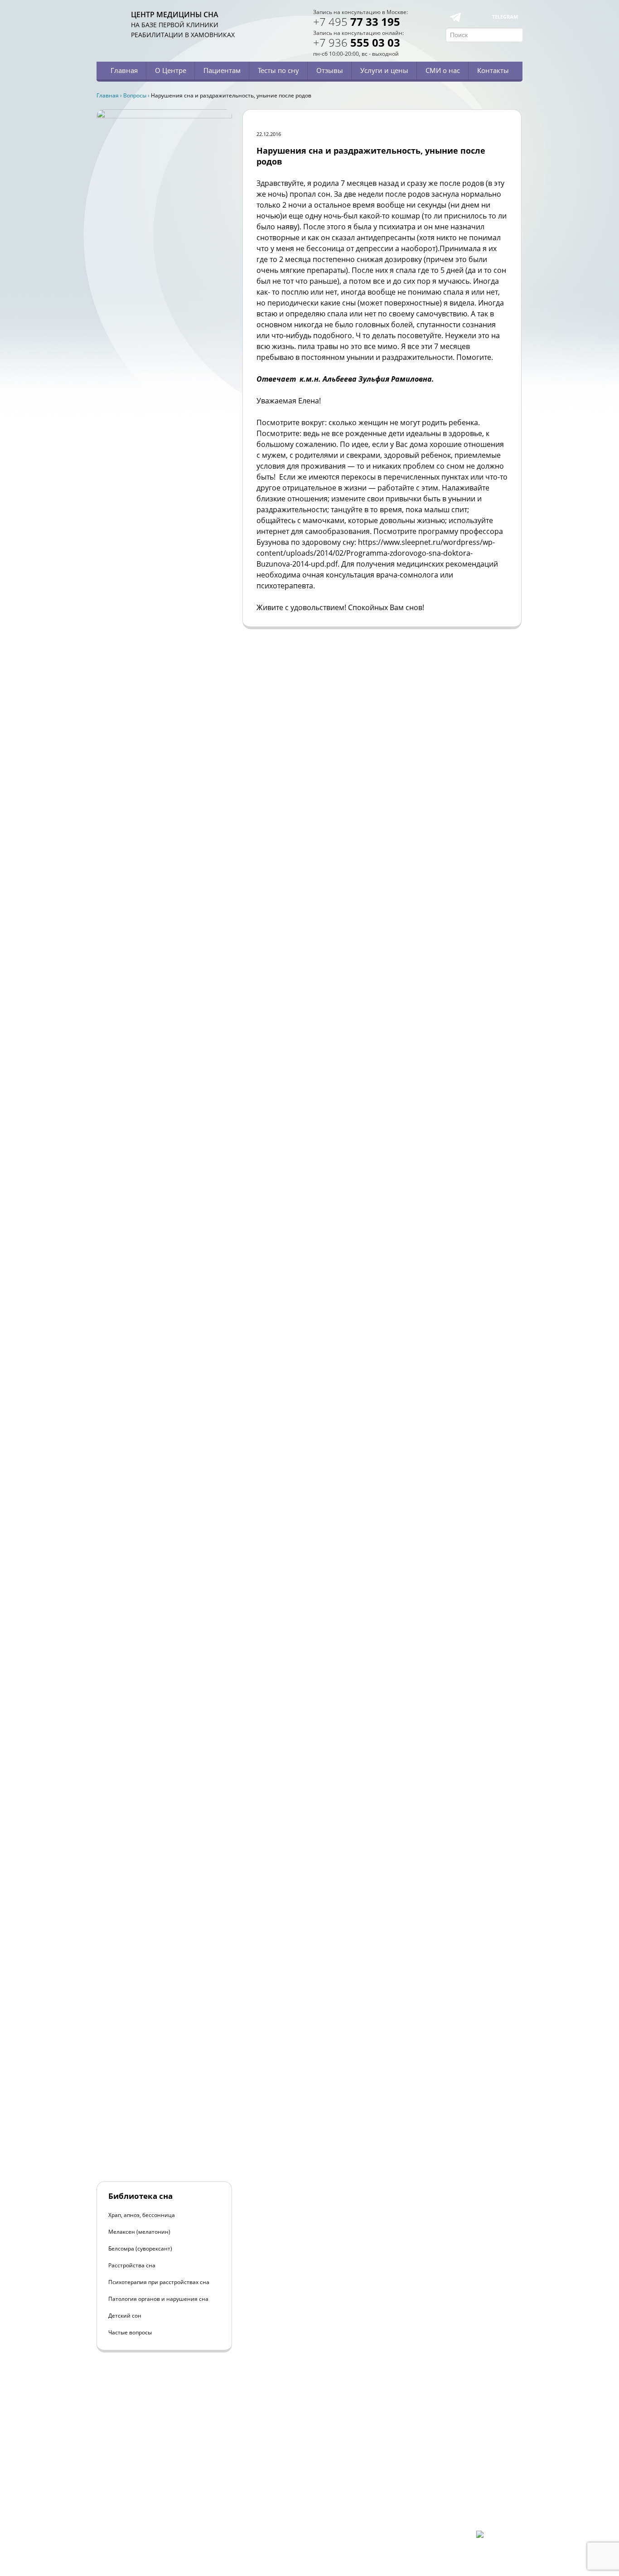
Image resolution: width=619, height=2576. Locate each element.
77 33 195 (357, 22)
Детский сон (125, 2316)
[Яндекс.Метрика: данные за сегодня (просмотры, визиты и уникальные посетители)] (499, 2538)
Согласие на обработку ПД (164, 2515)
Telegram (505, 17)
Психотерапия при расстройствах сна (159, 2282)
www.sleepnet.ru (158, 2484)
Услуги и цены (384, 70)
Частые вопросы (130, 2332)
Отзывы (330, 70)
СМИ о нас (443, 70)
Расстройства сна (132, 2265)
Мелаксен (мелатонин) (139, 2232)
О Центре (171, 70)
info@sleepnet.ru (152, 2492)
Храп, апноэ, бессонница (142, 2215)
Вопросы (135, 95)
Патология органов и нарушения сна (158, 2299)
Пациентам (222, 70)
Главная (124, 70)
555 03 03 (357, 42)
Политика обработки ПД (161, 2508)
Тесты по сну (278, 70)
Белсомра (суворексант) (140, 2249)
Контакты (493, 70)
